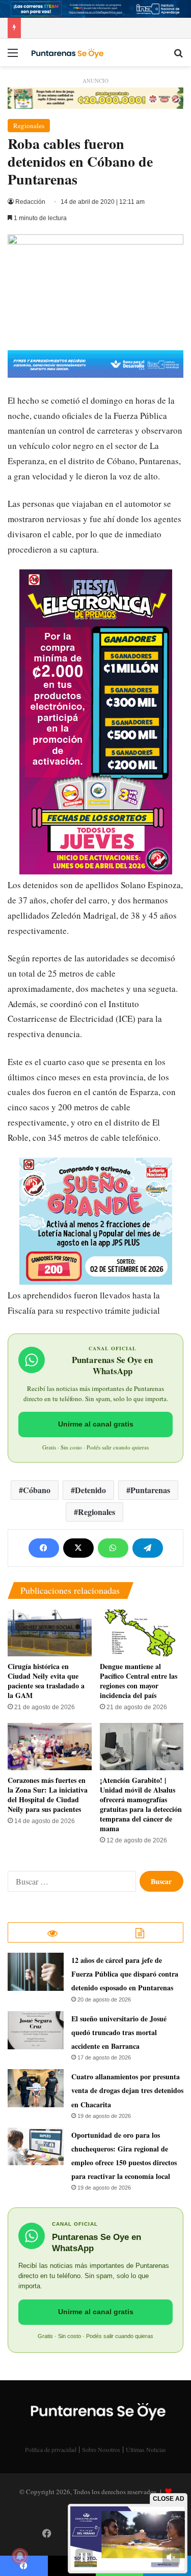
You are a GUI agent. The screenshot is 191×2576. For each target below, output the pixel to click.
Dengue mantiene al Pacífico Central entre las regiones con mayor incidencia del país (139, 1681)
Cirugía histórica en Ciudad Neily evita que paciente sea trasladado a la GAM (46, 1681)
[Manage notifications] (20, 2556)
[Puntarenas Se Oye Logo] (66, 52)
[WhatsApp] (113, 1548)
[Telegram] (148, 1548)
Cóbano (37, 1490)
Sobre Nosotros (101, 2449)
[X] (78, 1548)
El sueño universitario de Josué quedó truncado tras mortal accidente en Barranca (119, 2032)
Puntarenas (150, 1490)
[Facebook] (44, 1548)
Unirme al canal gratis (96, 1424)
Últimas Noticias (146, 2449)
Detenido (90, 1490)
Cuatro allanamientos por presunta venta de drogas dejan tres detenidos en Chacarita (127, 2090)
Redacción (30, 202)
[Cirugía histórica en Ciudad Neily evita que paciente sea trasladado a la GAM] (50, 1633)
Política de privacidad (51, 2449)
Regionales (29, 126)
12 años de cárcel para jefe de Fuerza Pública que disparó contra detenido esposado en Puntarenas (125, 1974)
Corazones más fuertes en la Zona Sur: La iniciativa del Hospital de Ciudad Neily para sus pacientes (48, 1795)
